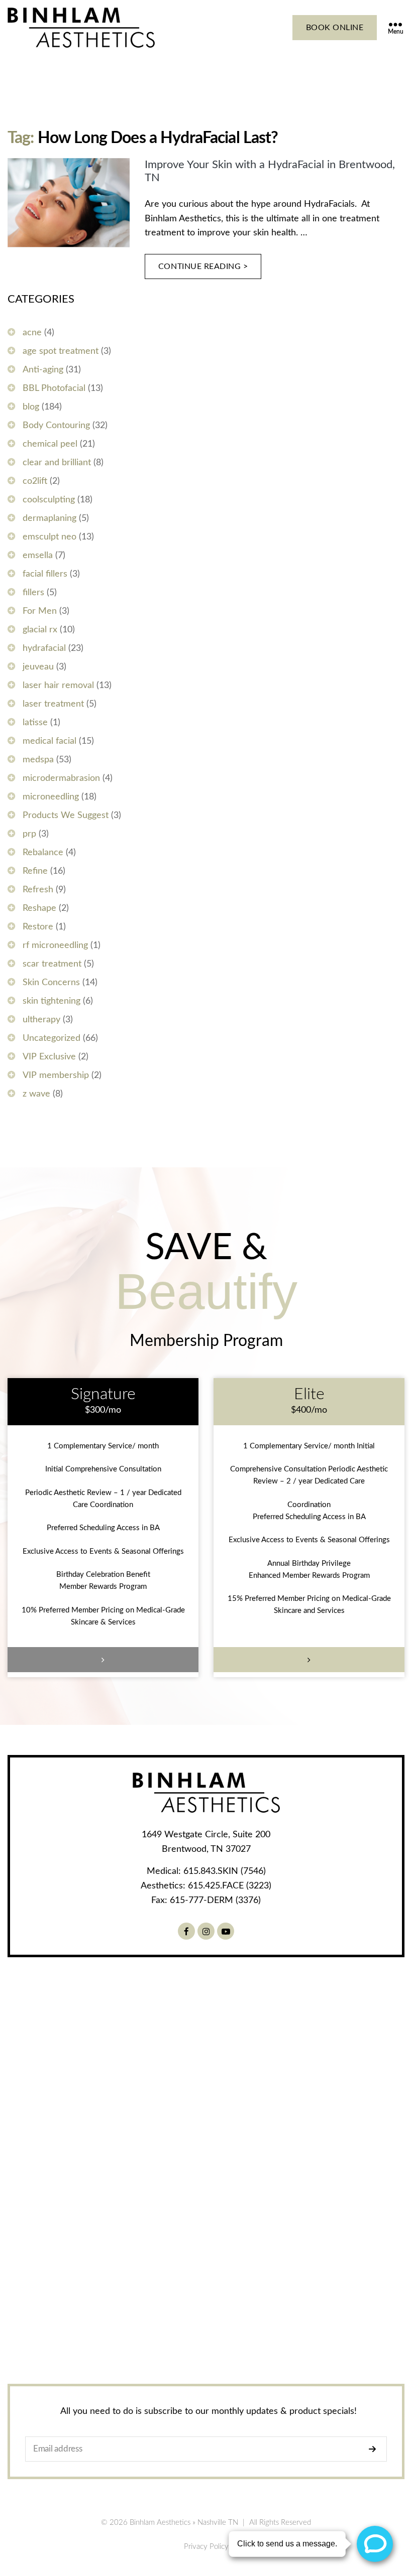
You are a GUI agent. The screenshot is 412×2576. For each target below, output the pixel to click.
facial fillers (45, 574)
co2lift (35, 481)
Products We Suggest (66, 816)
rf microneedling (55, 945)
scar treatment (52, 964)
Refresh (38, 890)
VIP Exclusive (49, 1057)
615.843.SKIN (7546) (225, 1871)
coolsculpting (49, 500)
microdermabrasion (61, 778)
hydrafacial (44, 648)
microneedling (51, 797)
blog (31, 407)
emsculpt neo (49, 537)
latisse (35, 723)
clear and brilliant (57, 463)
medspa (38, 760)
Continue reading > (203, 266)
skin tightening (51, 1001)
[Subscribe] (375, 2449)
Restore (38, 927)
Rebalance (43, 853)
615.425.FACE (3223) (230, 1886)
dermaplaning (49, 518)
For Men (40, 611)
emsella (38, 556)
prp (29, 834)
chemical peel (50, 444)
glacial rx (40, 630)
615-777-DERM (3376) (215, 1901)
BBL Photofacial (54, 388)
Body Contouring (56, 426)
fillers (33, 593)
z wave (36, 1094)
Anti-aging (43, 370)
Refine (35, 871)
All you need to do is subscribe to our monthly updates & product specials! (209, 2411)
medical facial (49, 741)
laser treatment (53, 704)
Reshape (39, 908)
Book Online (335, 28)
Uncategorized (51, 1038)
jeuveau (38, 667)
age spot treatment (61, 351)
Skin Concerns (51, 983)
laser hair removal (58, 686)
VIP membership (56, 1075)
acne (32, 333)
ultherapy (41, 1020)
